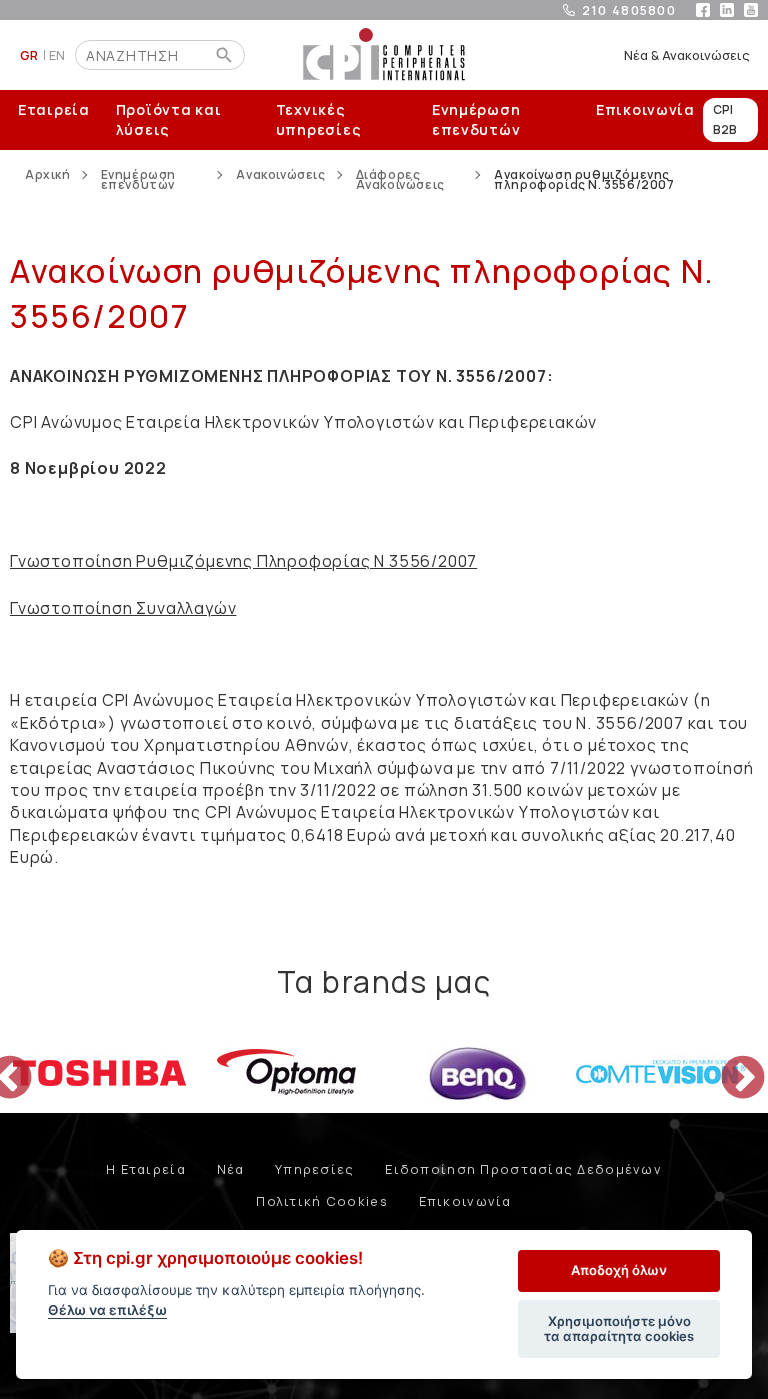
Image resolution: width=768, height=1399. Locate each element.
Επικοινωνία (645, 109)
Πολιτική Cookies (321, 1201)
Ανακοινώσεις (280, 176)
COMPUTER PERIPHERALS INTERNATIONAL (384, 55)
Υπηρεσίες (315, 1169)
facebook (703, 10)
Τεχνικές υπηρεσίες (318, 119)
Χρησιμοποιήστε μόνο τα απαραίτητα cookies (619, 1329)
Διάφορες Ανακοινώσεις (400, 180)
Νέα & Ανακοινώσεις (687, 55)
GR (29, 55)
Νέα (231, 1169)
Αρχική (48, 176)
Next (728, 1064)
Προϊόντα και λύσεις (169, 119)
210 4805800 (629, 10)
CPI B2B (725, 119)
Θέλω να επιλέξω (107, 1310)
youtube (751, 10)
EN (57, 55)
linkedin (727, 10)
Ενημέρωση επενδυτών (476, 119)
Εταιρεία (54, 109)
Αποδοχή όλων (619, 1270)
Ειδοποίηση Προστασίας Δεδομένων (523, 1169)
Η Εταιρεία (146, 1169)
